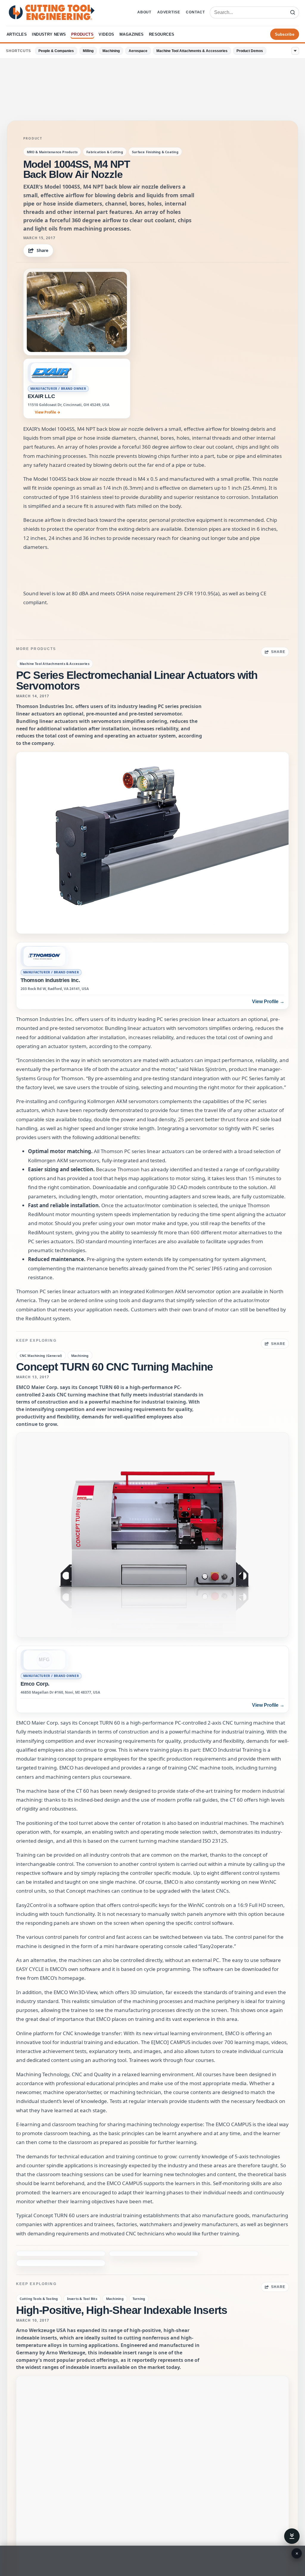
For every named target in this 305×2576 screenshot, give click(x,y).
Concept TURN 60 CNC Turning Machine (115, 1367)
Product (33, 138)
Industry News (49, 34)
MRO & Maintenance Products (52, 152)
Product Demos (250, 51)
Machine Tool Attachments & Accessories (192, 51)
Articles (17, 34)
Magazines (132, 34)
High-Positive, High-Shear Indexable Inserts (122, 2282)
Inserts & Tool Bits (82, 2270)
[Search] (292, 12)
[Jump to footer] (292, 2536)
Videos (106, 34)
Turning (139, 2270)
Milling (88, 51)
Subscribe (285, 34)
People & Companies (56, 51)
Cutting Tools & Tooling (39, 2270)
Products (82, 34)
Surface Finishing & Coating (155, 152)
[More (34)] (295, 51)
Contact (195, 12)
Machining (111, 51)
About (144, 12)
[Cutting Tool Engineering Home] (52, 12)
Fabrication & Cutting (105, 152)
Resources (162, 34)
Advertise (169, 12)
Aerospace (138, 51)
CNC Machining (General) (41, 1356)
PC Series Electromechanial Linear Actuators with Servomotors (137, 681)
